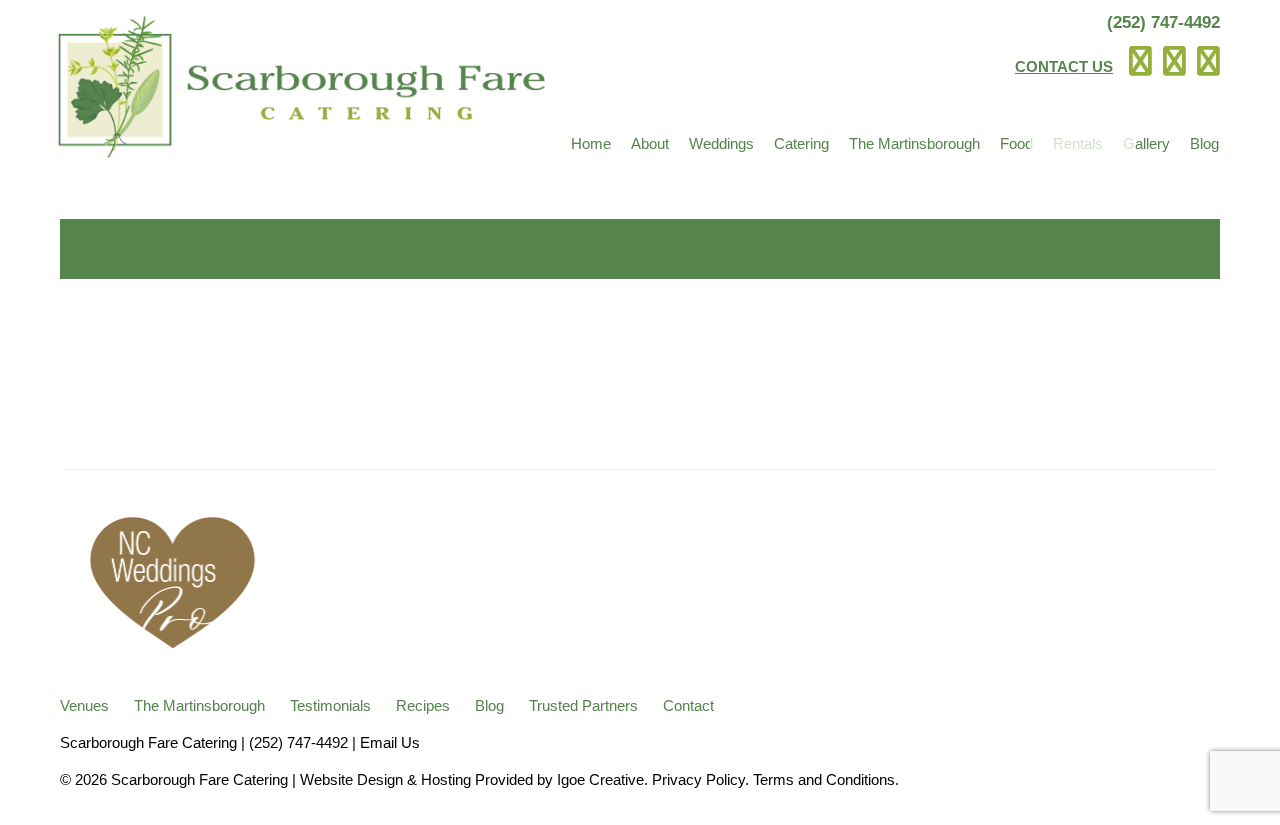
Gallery (1146, 143)
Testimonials (330, 705)
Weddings (721, 143)
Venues (84, 705)
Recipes (423, 705)
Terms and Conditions (824, 779)
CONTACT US (1064, 66)
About (650, 143)
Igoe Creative (600, 779)
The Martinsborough (914, 143)
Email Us (390, 742)
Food (1016, 143)
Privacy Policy (698, 779)
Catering (801, 143)
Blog (1204, 143)
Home (591, 143)
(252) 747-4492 (1163, 22)
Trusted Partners (583, 705)
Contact (688, 705)
